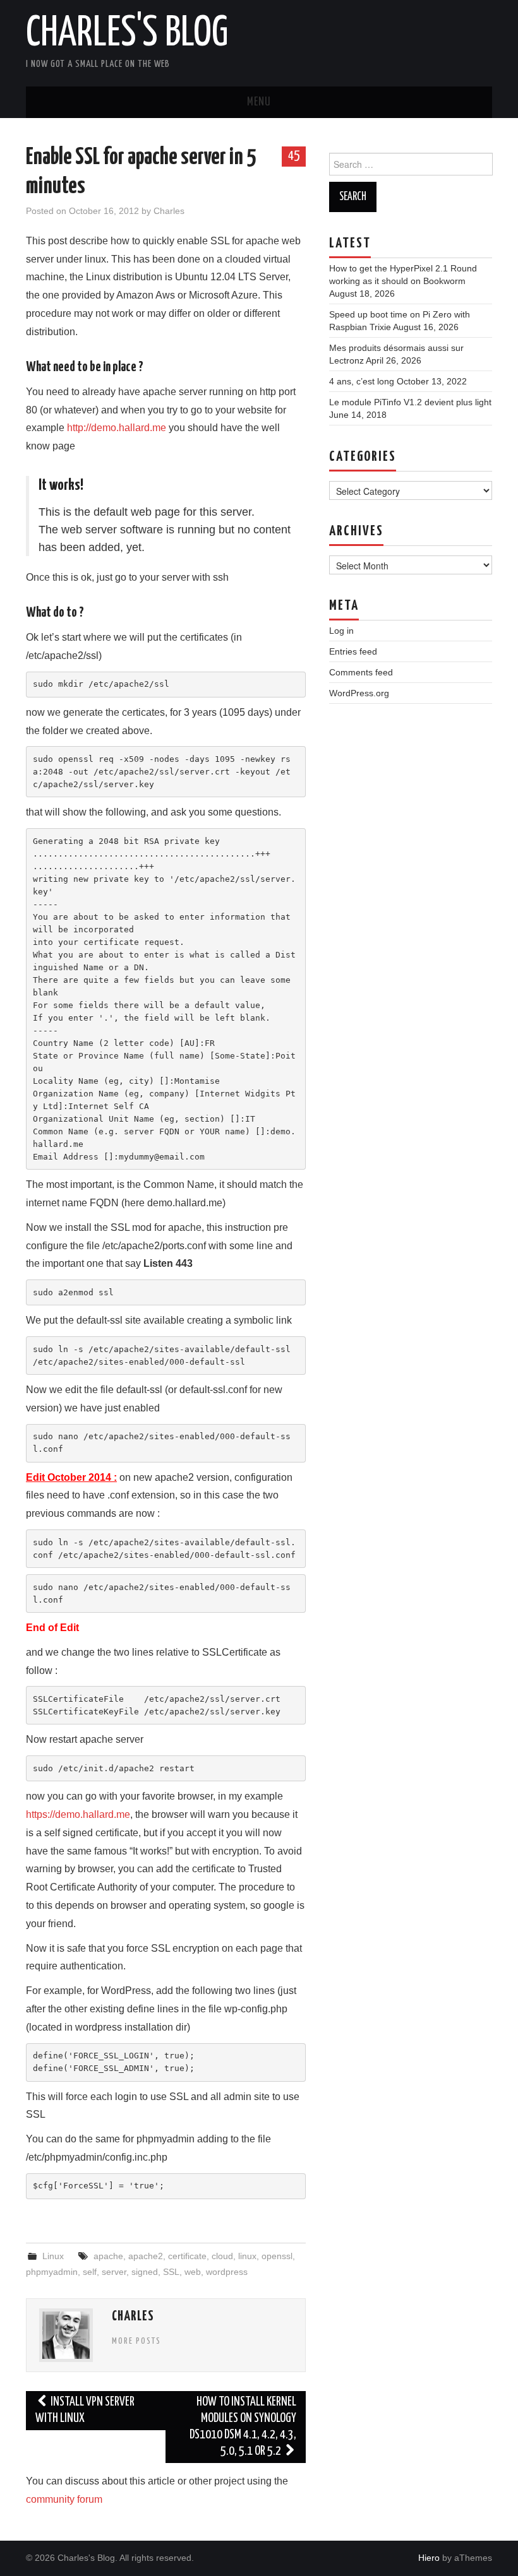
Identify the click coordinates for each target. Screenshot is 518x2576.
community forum (64, 2499)
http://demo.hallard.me (117, 428)
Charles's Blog (127, 34)
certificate (187, 2256)
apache (108, 2256)
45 (294, 156)
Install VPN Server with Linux (85, 2410)
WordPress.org (359, 693)
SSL (171, 2272)
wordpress (227, 2272)
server (114, 2272)
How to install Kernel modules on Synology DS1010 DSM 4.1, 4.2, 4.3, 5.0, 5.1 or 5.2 (243, 2427)
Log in (341, 631)
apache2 (146, 2256)
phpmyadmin (52, 2272)
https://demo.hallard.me (78, 1814)
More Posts (136, 2341)
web (193, 2272)
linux (247, 2256)
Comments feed (361, 672)
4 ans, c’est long (362, 381)
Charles (169, 211)
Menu (259, 102)
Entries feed (353, 651)
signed (145, 2272)
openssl (277, 2256)
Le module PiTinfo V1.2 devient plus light (410, 402)
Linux (53, 2256)
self (90, 2272)
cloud (222, 2256)
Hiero (429, 2558)
